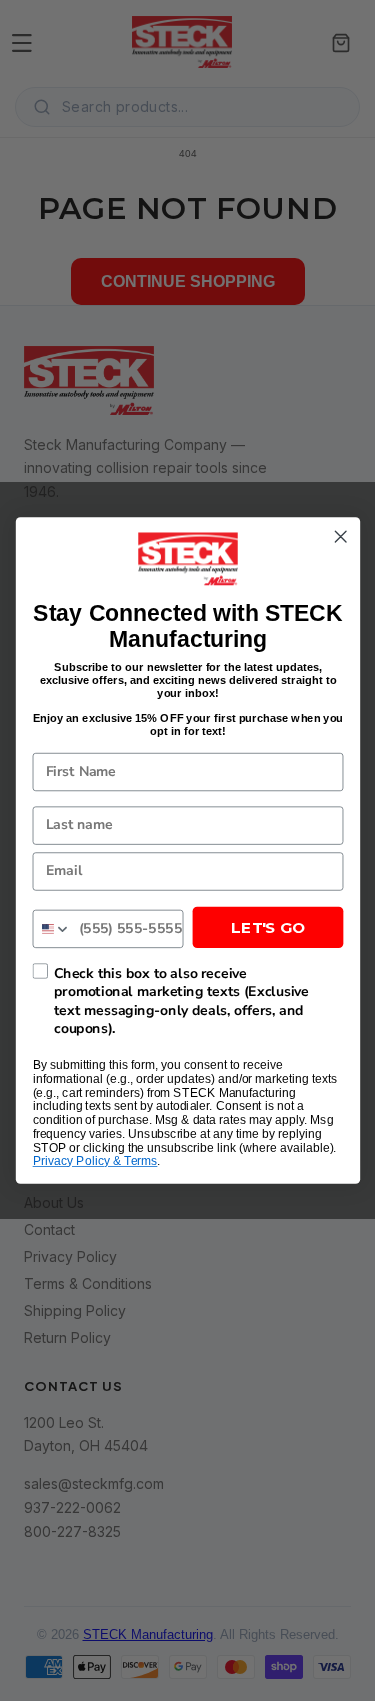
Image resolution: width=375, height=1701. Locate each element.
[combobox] (52, 928)
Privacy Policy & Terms (94, 1161)
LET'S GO (267, 927)
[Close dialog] (340, 536)
